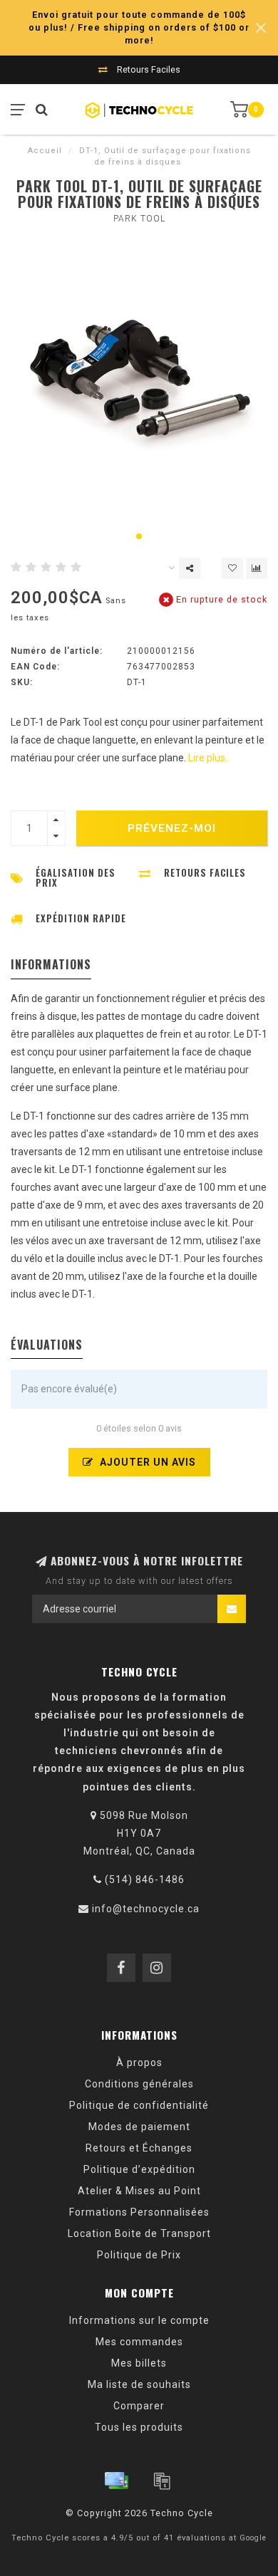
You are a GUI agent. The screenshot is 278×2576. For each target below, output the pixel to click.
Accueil (45, 151)
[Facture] (162, 2481)
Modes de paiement (139, 2127)
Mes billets (139, 2363)
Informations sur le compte (139, 2320)
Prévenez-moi (172, 828)
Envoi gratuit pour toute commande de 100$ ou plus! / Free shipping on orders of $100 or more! (139, 27)
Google (253, 2538)
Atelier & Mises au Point (139, 2191)
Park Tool (139, 219)
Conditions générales (139, 2084)
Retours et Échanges (139, 2148)
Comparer (139, 2406)
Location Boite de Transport (139, 2233)
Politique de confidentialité (139, 2105)
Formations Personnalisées (139, 2212)
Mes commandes (139, 2342)
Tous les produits (139, 2427)
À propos (139, 2063)
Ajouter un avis (146, 1462)
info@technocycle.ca (146, 1909)
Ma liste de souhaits (139, 2384)
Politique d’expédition (139, 2169)
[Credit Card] (116, 2481)
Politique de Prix (139, 2255)
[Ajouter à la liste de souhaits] (232, 568)
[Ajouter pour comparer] (257, 568)
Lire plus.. (209, 758)
